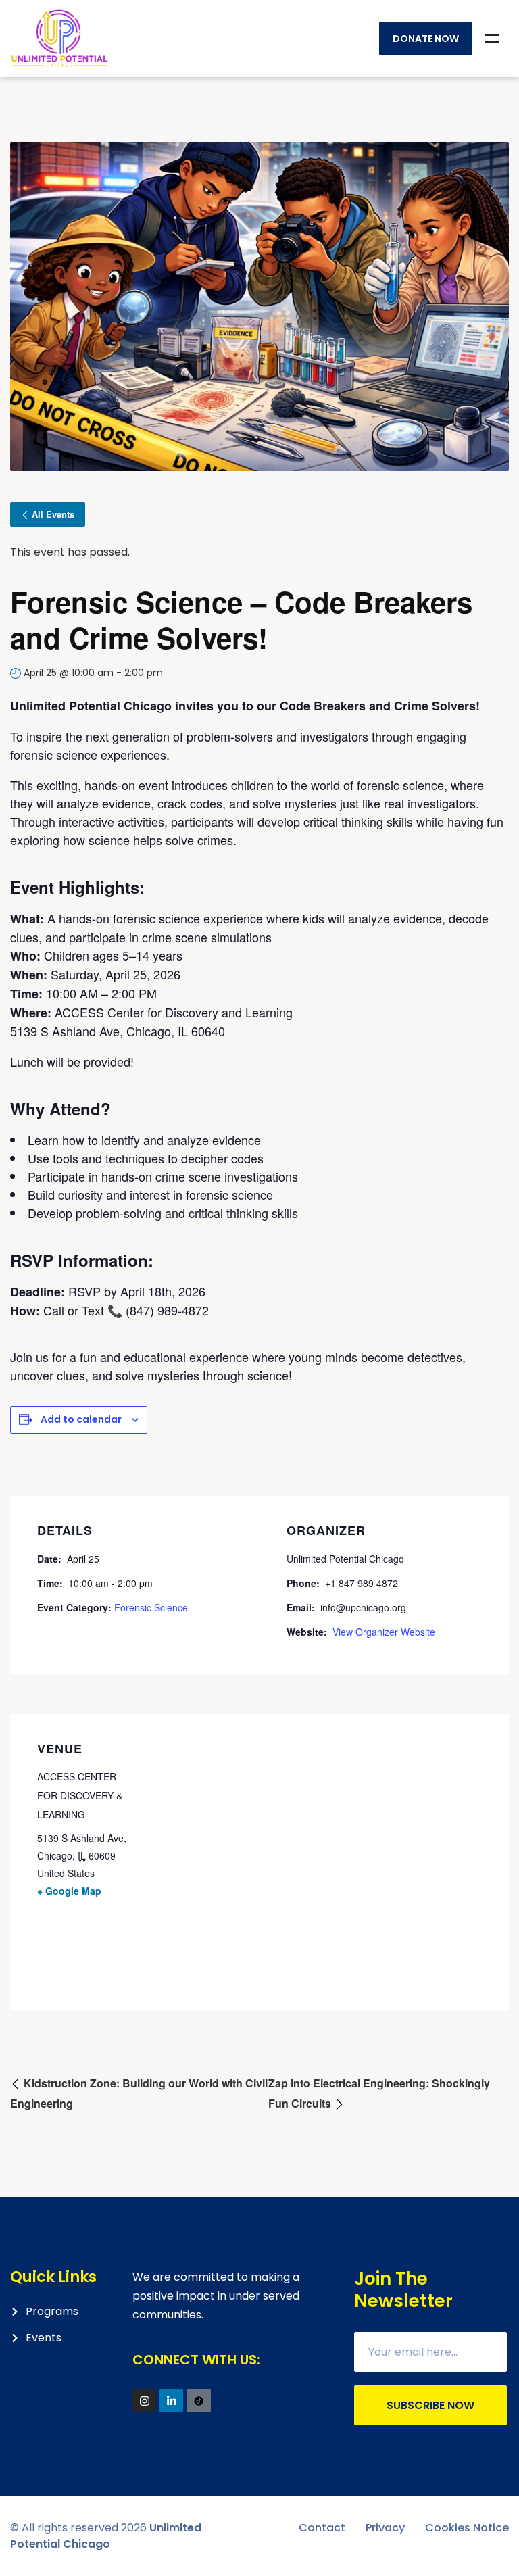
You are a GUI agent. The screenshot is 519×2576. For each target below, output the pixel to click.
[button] (507, 19)
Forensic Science (151, 1607)
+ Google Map (69, 1891)
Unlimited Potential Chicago (106, 2536)
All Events (53, 514)
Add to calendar (81, 1419)
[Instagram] (144, 2401)
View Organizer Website (384, 1632)
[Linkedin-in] (171, 2401)
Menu (492, 39)
